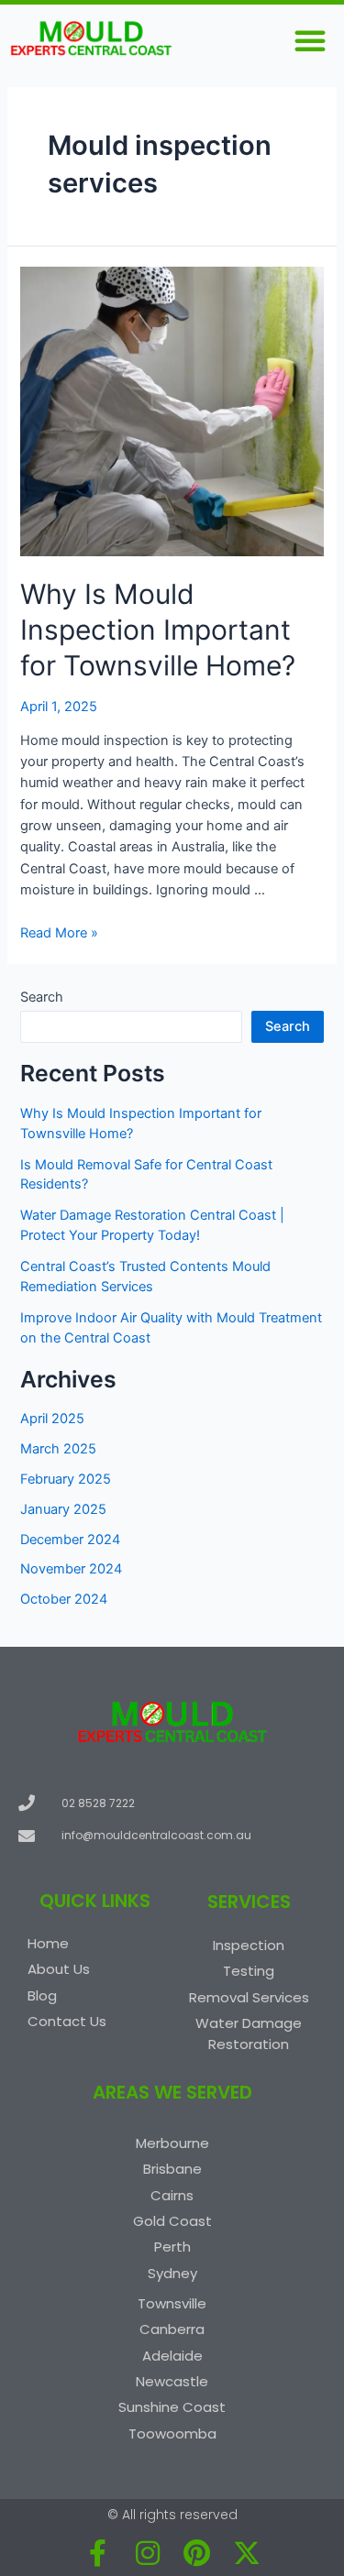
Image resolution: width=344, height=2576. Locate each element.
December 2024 (70, 1540)
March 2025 (58, 1449)
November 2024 (71, 1569)
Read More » (59, 933)
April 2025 (52, 1419)
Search (42, 997)
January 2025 (63, 1509)
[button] (310, 40)
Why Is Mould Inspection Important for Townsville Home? (158, 630)
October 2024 (64, 1599)
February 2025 (66, 1479)
